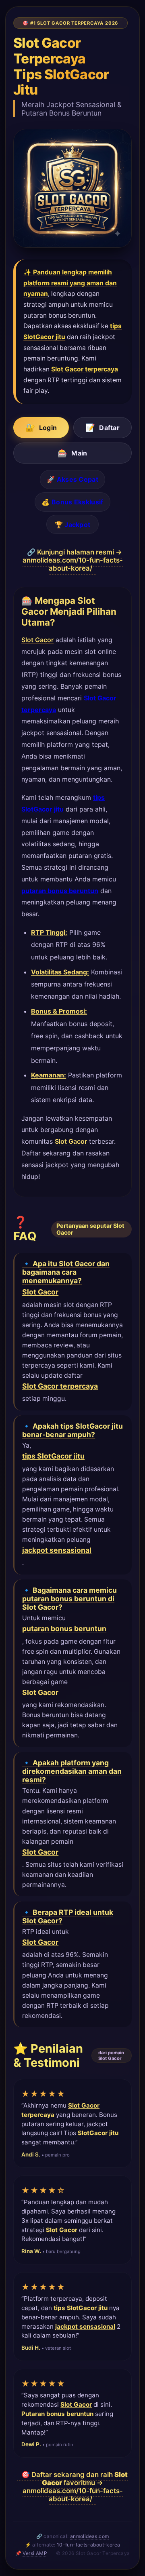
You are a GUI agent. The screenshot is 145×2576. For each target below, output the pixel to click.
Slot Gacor (37, 640)
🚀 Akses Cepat (72, 479)
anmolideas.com (90, 2536)
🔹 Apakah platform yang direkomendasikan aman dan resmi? (72, 1771)
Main (72, 453)
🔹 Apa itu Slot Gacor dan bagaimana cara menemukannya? (66, 1272)
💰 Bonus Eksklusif (72, 502)
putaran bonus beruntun (60, 891)
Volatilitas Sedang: (60, 972)
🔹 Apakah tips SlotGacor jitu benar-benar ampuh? (72, 1430)
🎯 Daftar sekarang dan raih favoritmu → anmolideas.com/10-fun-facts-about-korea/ (75, 2487)
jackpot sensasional (57, 1550)
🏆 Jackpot (73, 525)
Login (41, 428)
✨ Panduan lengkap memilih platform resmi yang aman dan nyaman (70, 283)
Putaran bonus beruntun (57, 2414)
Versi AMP (35, 2553)
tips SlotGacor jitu (53, 1456)
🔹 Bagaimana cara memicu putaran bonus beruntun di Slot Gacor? (69, 1599)
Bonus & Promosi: (59, 1011)
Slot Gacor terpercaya (85, 369)
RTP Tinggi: (49, 932)
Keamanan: (49, 1075)
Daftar (103, 428)
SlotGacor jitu (98, 2133)
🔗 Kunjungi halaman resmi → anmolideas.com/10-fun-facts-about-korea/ (73, 560)
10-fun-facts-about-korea (89, 2545)
